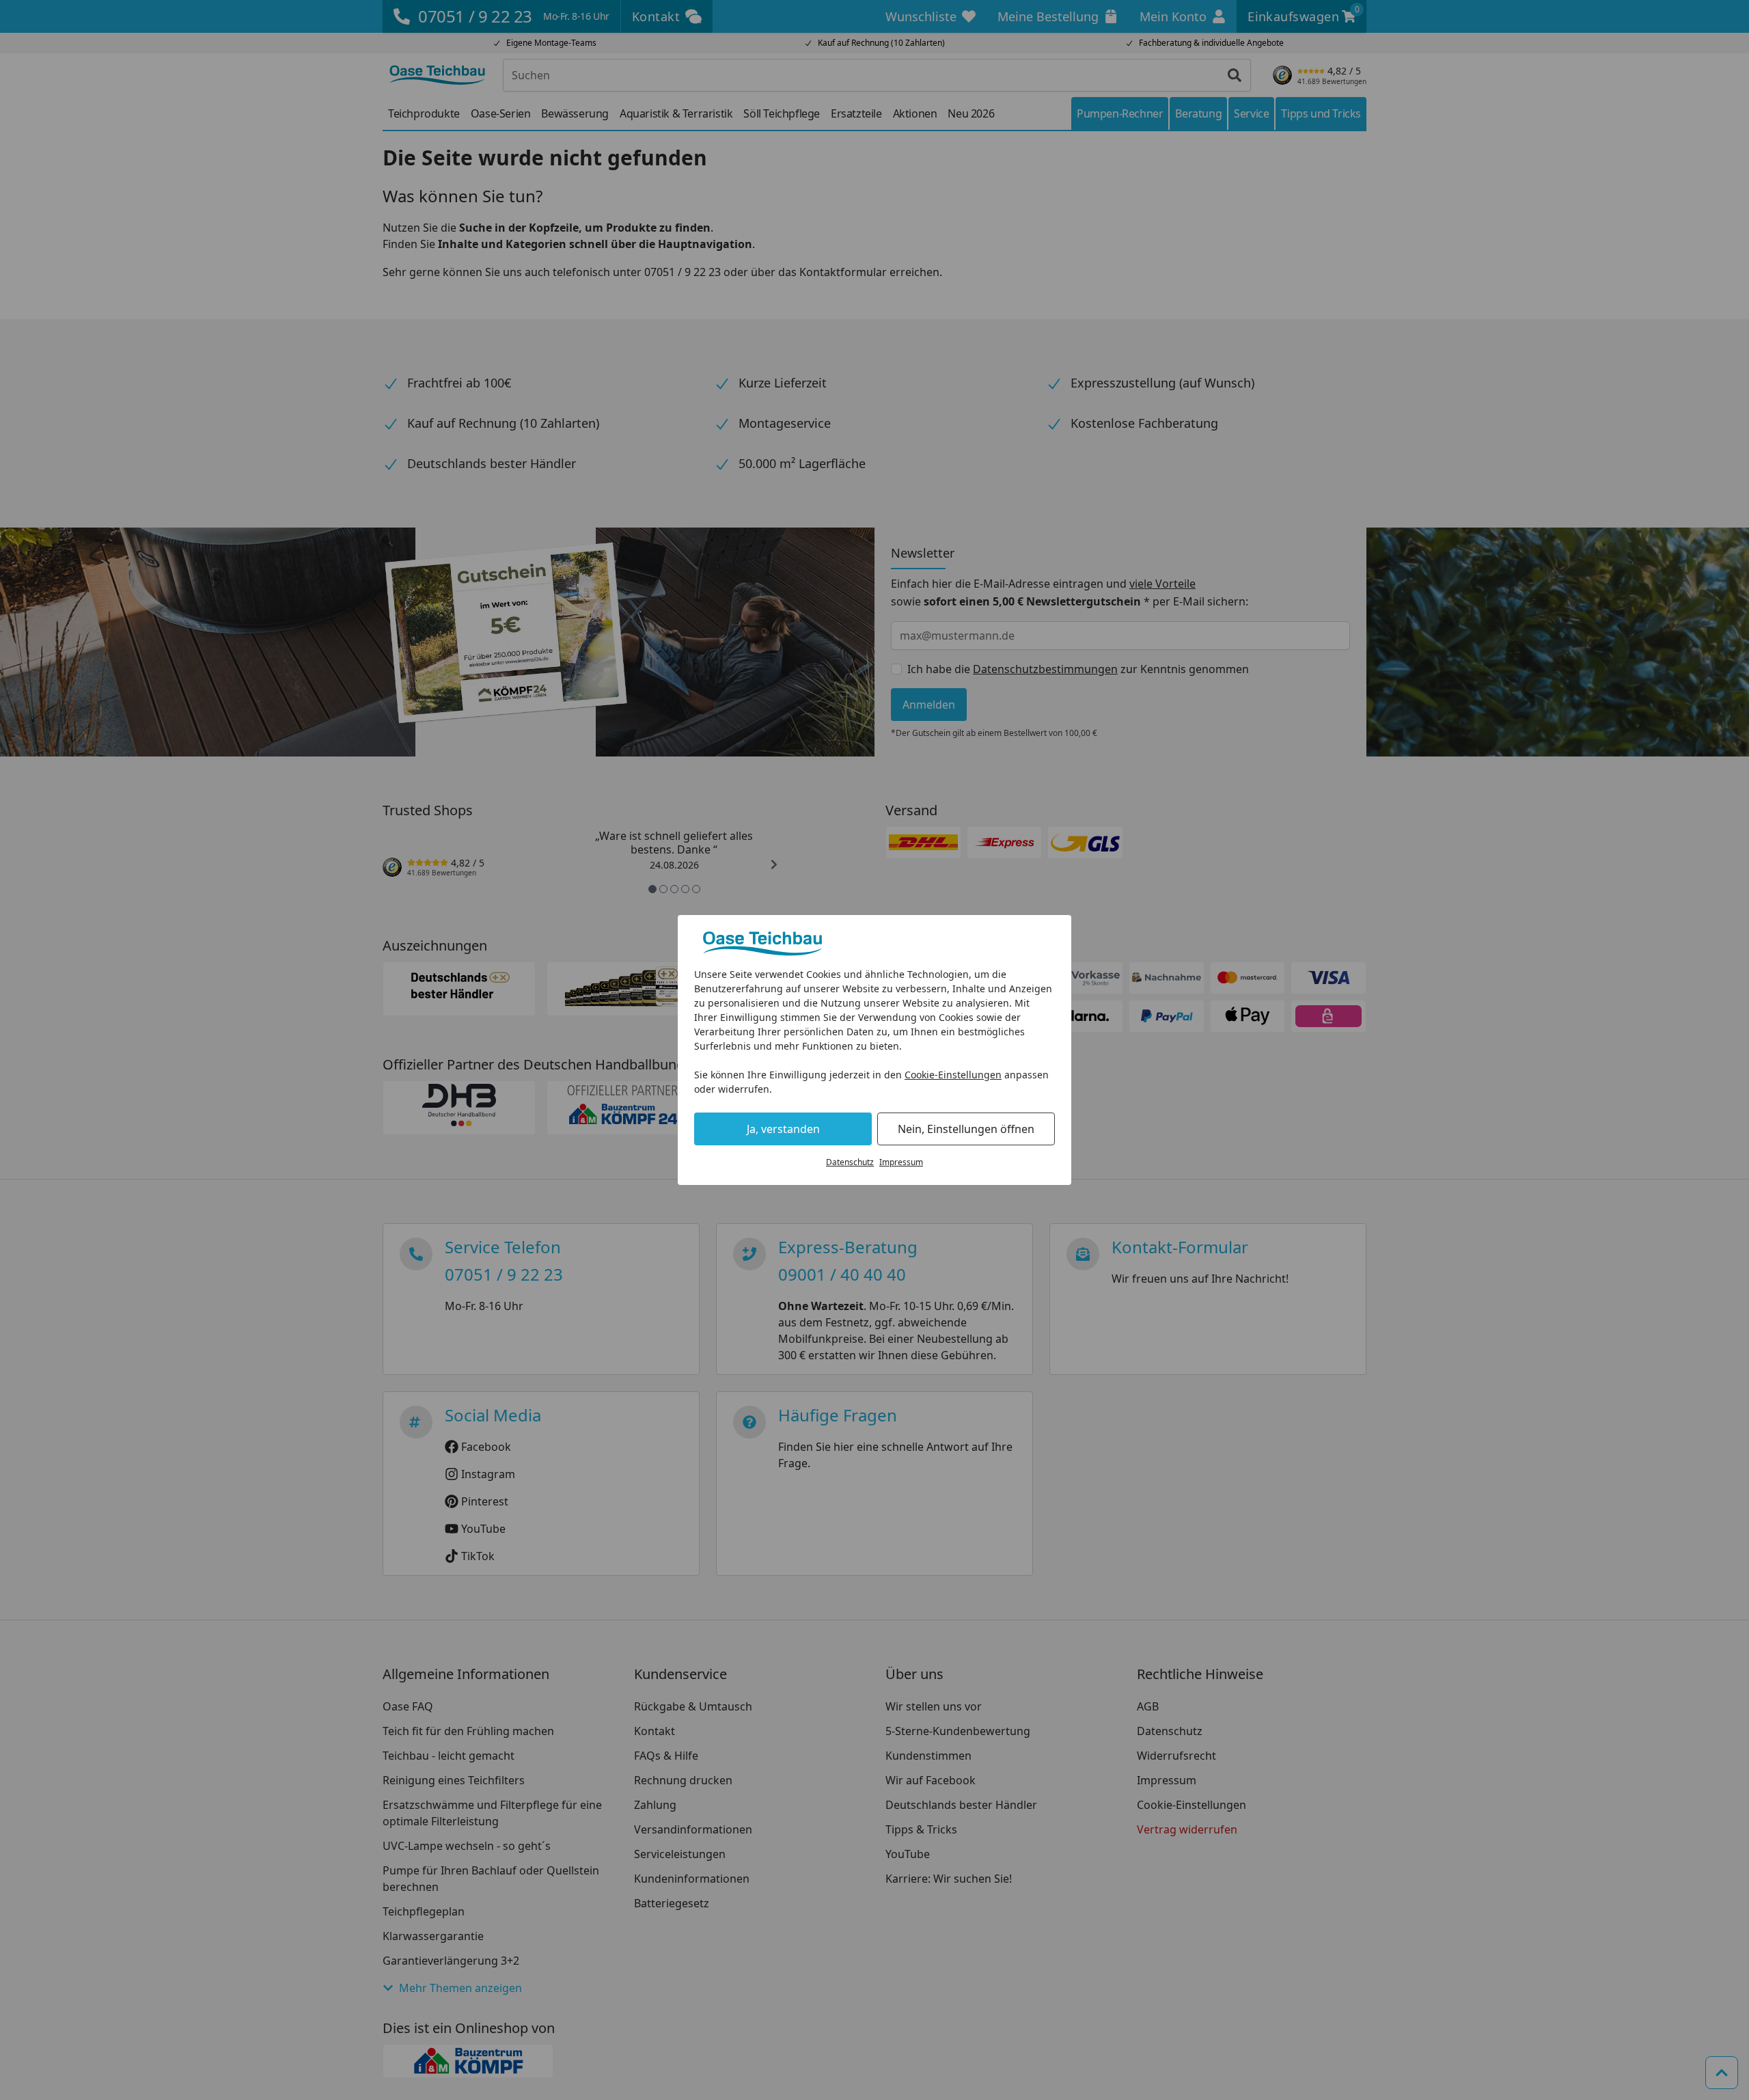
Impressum (901, 1162)
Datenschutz (850, 1162)
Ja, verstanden (783, 1129)
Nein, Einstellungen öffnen (966, 1129)
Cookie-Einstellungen (953, 1075)
